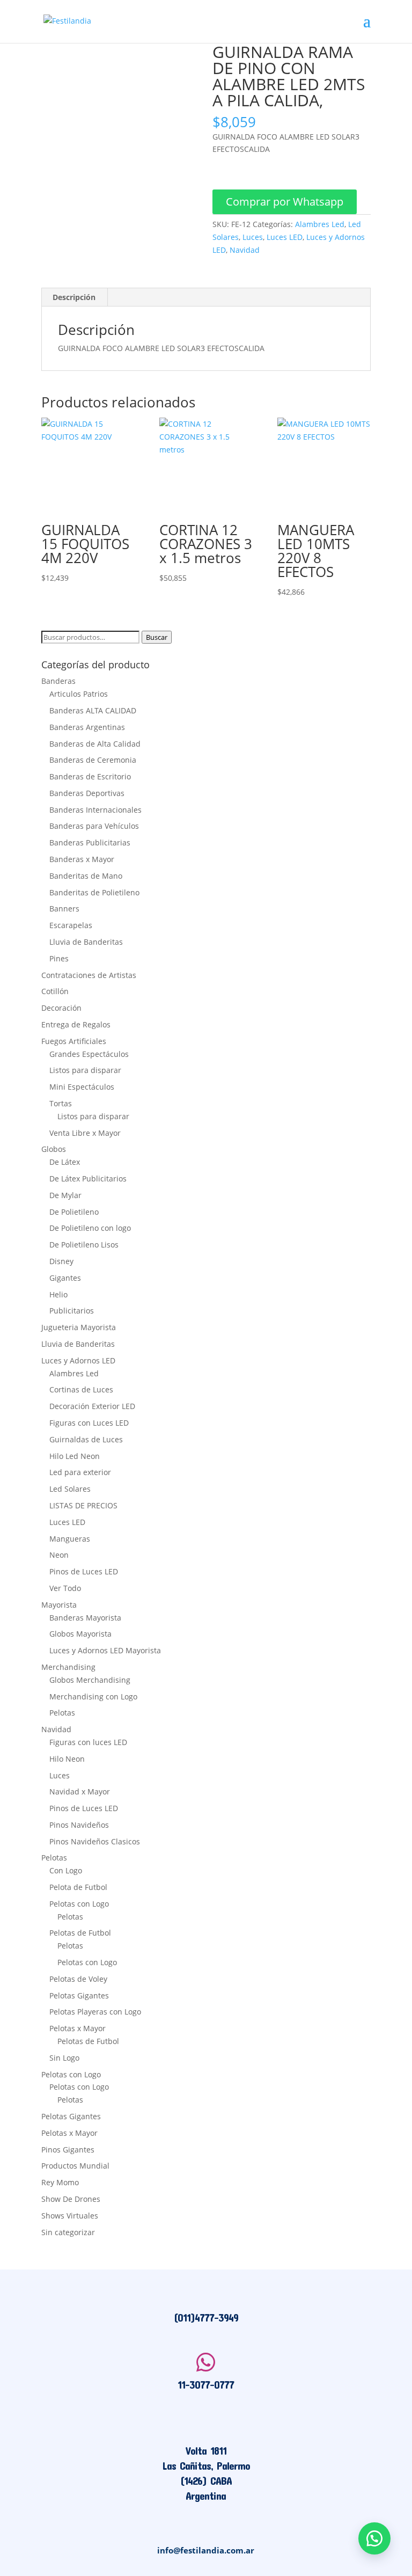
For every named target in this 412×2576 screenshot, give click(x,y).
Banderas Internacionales (95, 810)
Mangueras (70, 1539)
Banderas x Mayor (82, 859)
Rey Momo (60, 2182)
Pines (59, 958)
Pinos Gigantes (68, 2150)
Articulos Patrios (79, 694)
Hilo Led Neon (75, 1456)
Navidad (245, 250)
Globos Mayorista (80, 1634)
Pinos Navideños (79, 1825)
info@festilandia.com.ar (206, 2550)
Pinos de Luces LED (84, 1571)
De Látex (65, 1162)
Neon (59, 1555)
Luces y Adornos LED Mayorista (105, 1650)
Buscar (157, 637)
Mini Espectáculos (82, 1087)
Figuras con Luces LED (89, 1423)
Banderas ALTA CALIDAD (93, 710)
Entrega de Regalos (76, 1024)
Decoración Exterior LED (92, 1406)
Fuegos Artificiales (74, 1041)
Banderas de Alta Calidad (95, 744)
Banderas (58, 681)
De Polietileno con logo (90, 1228)
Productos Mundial (75, 2166)
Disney (61, 1261)
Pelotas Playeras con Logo (95, 2012)
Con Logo (66, 1870)
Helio (58, 1294)
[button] (285, 203)
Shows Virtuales (70, 2216)
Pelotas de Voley (78, 1979)
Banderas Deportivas (87, 793)
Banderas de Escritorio (90, 776)
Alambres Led (320, 224)
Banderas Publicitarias (90, 842)
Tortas (61, 1103)
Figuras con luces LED (88, 1742)
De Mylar (65, 1195)
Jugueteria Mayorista (79, 1327)
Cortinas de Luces (81, 1389)
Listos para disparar (85, 1070)
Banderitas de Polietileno (94, 892)
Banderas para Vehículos (94, 826)
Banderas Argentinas (87, 727)
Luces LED (285, 237)
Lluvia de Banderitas (86, 942)
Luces (253, 237)
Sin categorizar (68, 2232)
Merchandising (68, 1667)
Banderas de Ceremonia (93, 760)
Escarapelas (71, 925)
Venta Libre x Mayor (85, 1133)
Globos (54, 1149)
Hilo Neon (67, 1759)
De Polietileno (74, 1212)
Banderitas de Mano (86, 876)
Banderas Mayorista (85, 1618)
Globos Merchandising (90, 1680)
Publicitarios (72, 1311)
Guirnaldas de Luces (86, 1439)
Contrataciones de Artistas (89, 975)
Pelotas (62, 1713)
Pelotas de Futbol (80, 1933)
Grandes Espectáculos (89, 1054)
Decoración (61, 1008)
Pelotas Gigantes (79, 1995)
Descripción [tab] (74, 297)
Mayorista (59, 1605)
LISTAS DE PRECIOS (83, 1505)
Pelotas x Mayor (78, 2028)
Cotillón (55, 991)
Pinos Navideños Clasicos (95, 1841)
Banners (64, 908)
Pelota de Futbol (78, 1887)
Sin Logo (64, 2058)
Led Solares (70, 1489)
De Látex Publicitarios (88, 1178)
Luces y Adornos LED (78, 1360)
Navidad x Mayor (80, 1791)
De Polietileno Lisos (84, 1245)
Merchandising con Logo (93, 1696)
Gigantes (65, 1278)
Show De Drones (71, 2199)
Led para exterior (80, 1472)
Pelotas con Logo (79, 1904)
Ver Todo (65, 1588)
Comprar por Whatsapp (285, 202)
